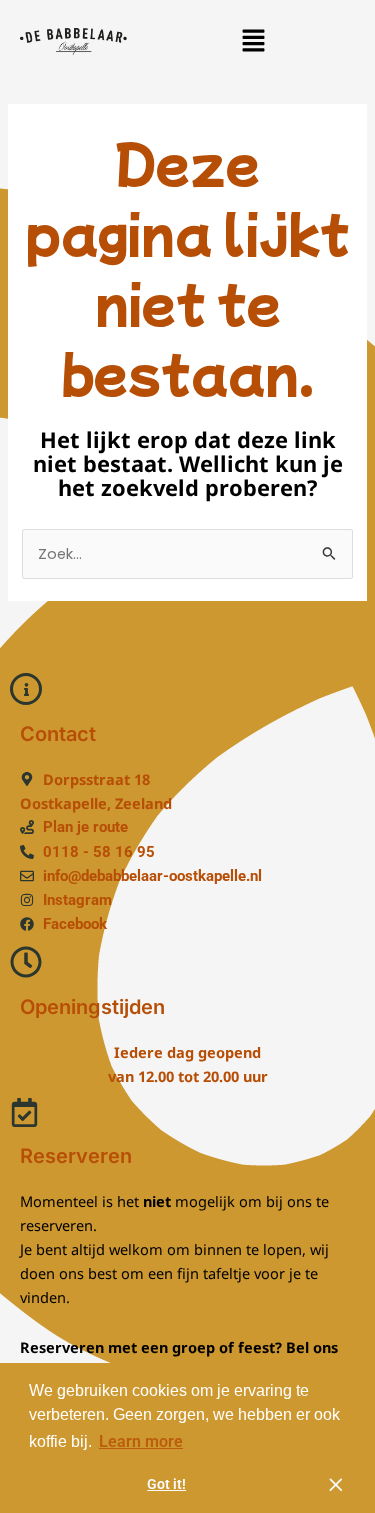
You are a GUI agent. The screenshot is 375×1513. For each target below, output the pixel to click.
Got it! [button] (166, 1484)
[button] (253, 41)
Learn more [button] (141, 1441)
